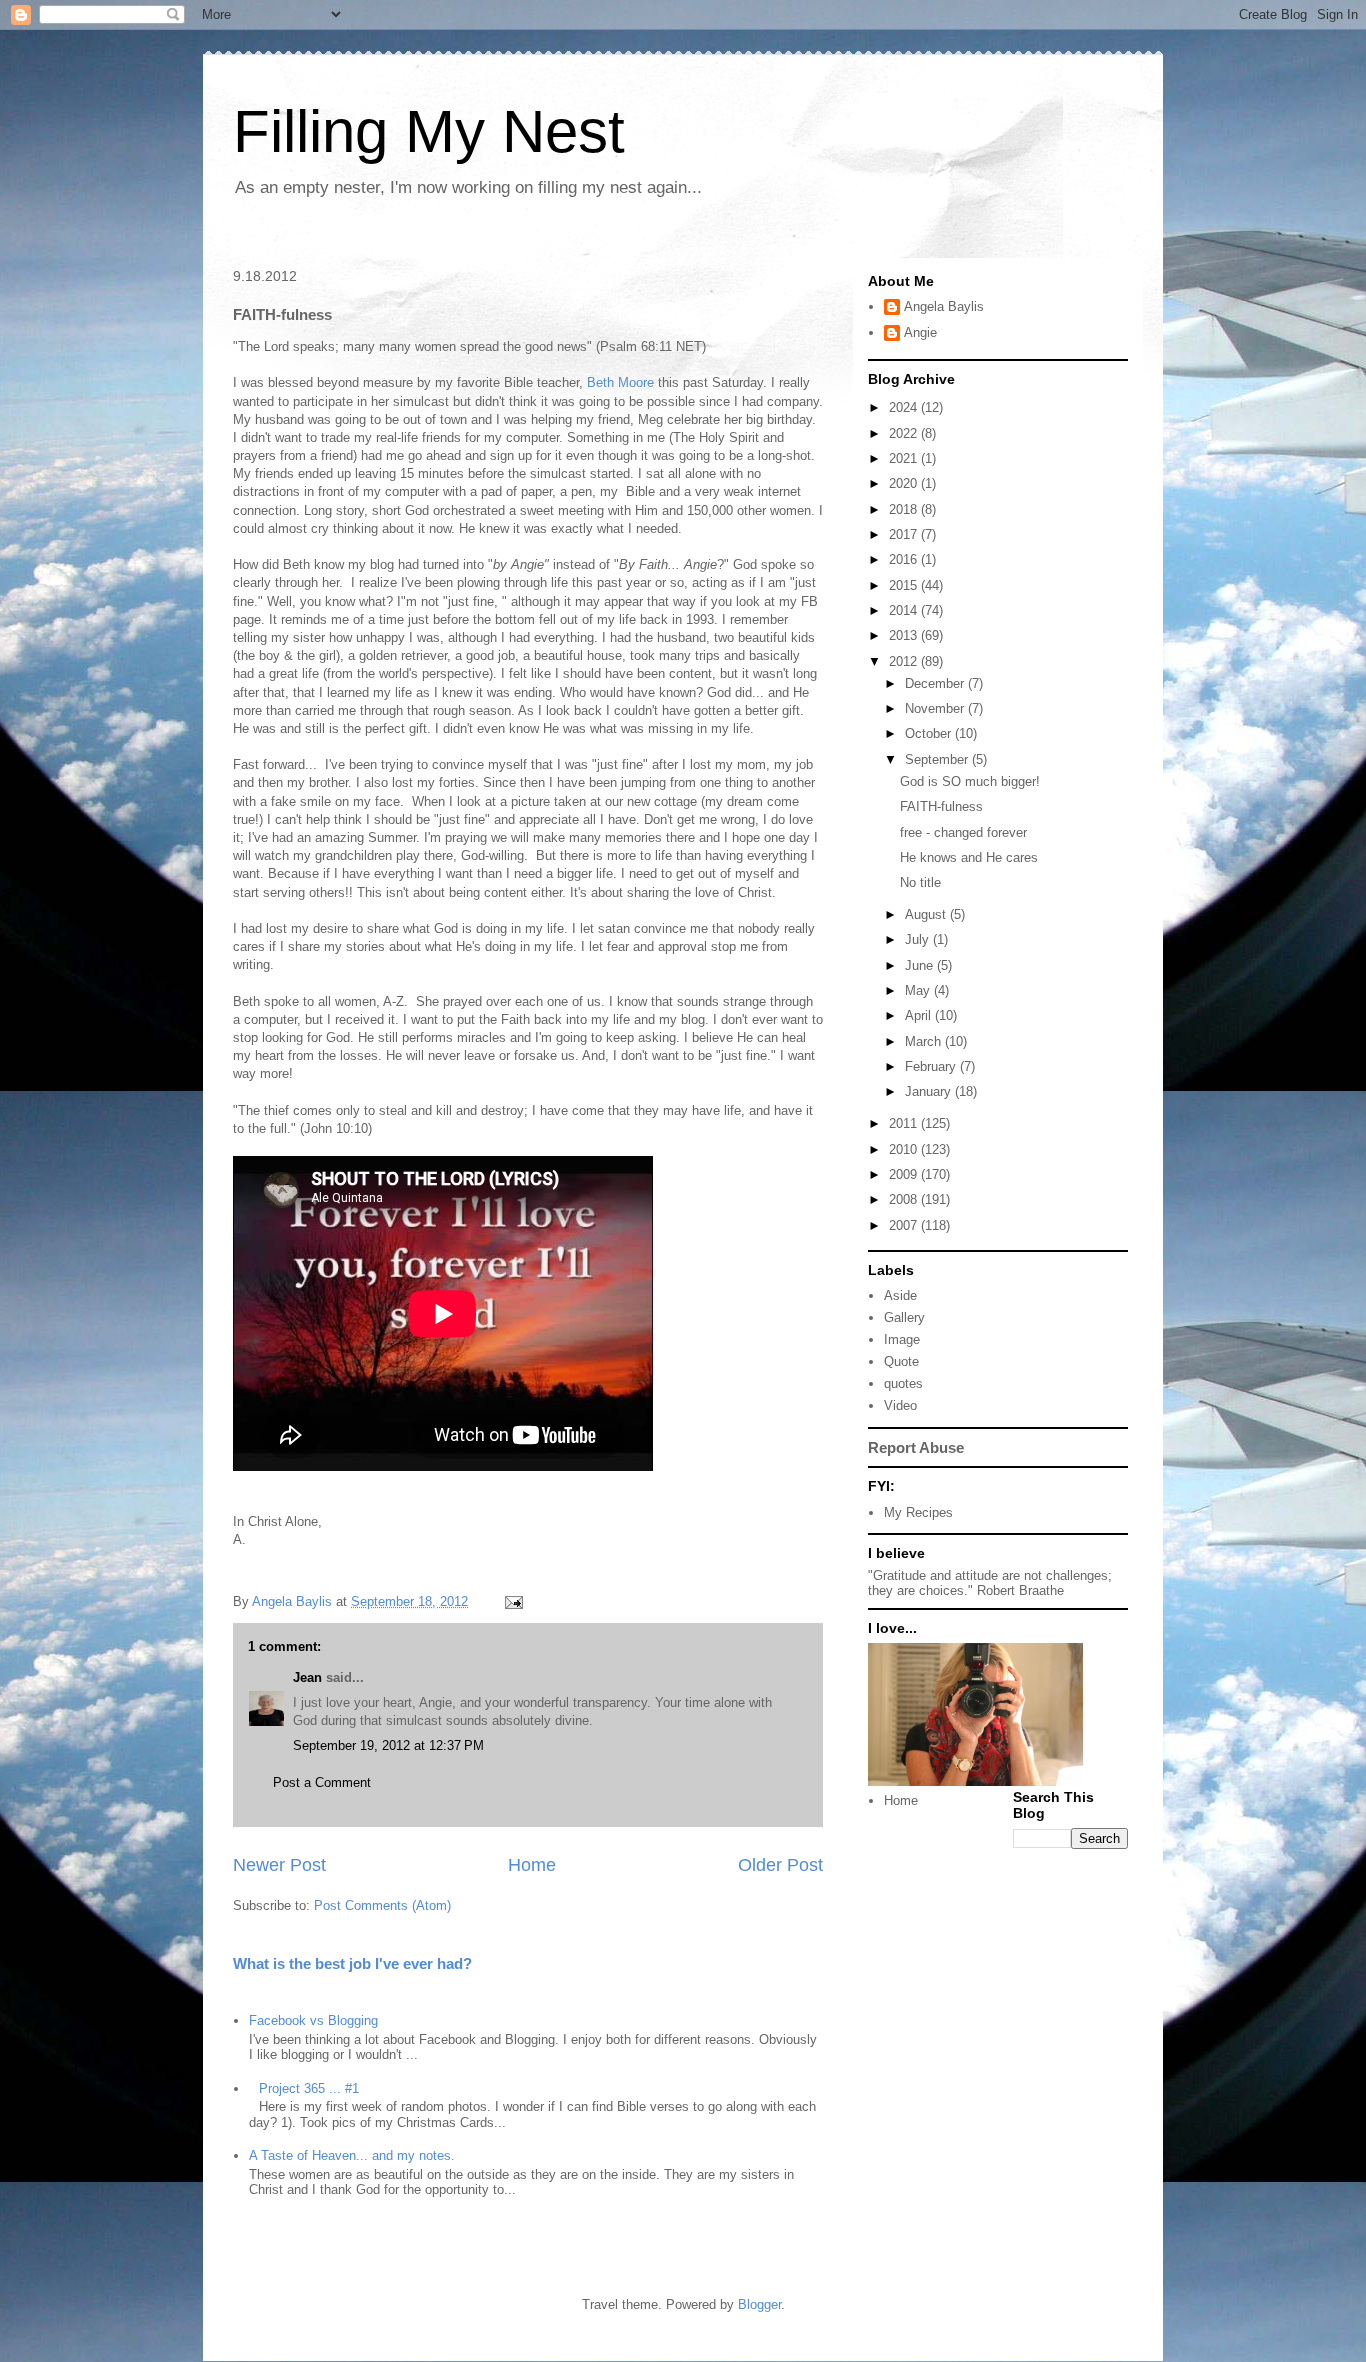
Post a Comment (322, 1782)
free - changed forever (963, 832)
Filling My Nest (429, 131)
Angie (920, 332)
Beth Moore (620, 382)
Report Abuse (916, 1447)
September (938, 759)
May (919, 990)
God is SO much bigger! (970, 781)
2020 (905, 483)
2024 (905, 407)
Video (900, 1405)
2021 (905, 458)
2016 (905, 559)
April (920, 1015)
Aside (900, 1295)
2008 (905, 1199)
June (921, 965)
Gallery (904, 1317)
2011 (905, 1123)
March (925, 1041)
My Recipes (918, 1512)
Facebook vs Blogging (313, 2020)
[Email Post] (512, 1601)
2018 (905, 509)
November (936, 708)
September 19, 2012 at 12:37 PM (388, 1745)
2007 (905, 1225)
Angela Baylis (944, 306)
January (930, 1091)
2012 (905, 661)
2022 (905, 433)
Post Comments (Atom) (382, 1905)
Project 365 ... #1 (309, 2088)
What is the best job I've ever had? (352, 1963)
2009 (905, 1174)
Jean (309, 1677)
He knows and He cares (969, 857)
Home (532, 1865)
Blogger (759, 2304)
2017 (905, 534)
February (932, 1066)
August (927, 914)
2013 (905, 635)
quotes (903, 1383)
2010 (905, 1149)
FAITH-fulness (941, 806)
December (936, 683)
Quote (901, 1361)
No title (920, 882)
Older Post (780, 1865)
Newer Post (279, 1865)
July (919, 939)
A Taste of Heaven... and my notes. (352, 2155)
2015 (905, 585)
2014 (905, 610)
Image (902, 1339)
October (930, 733)
